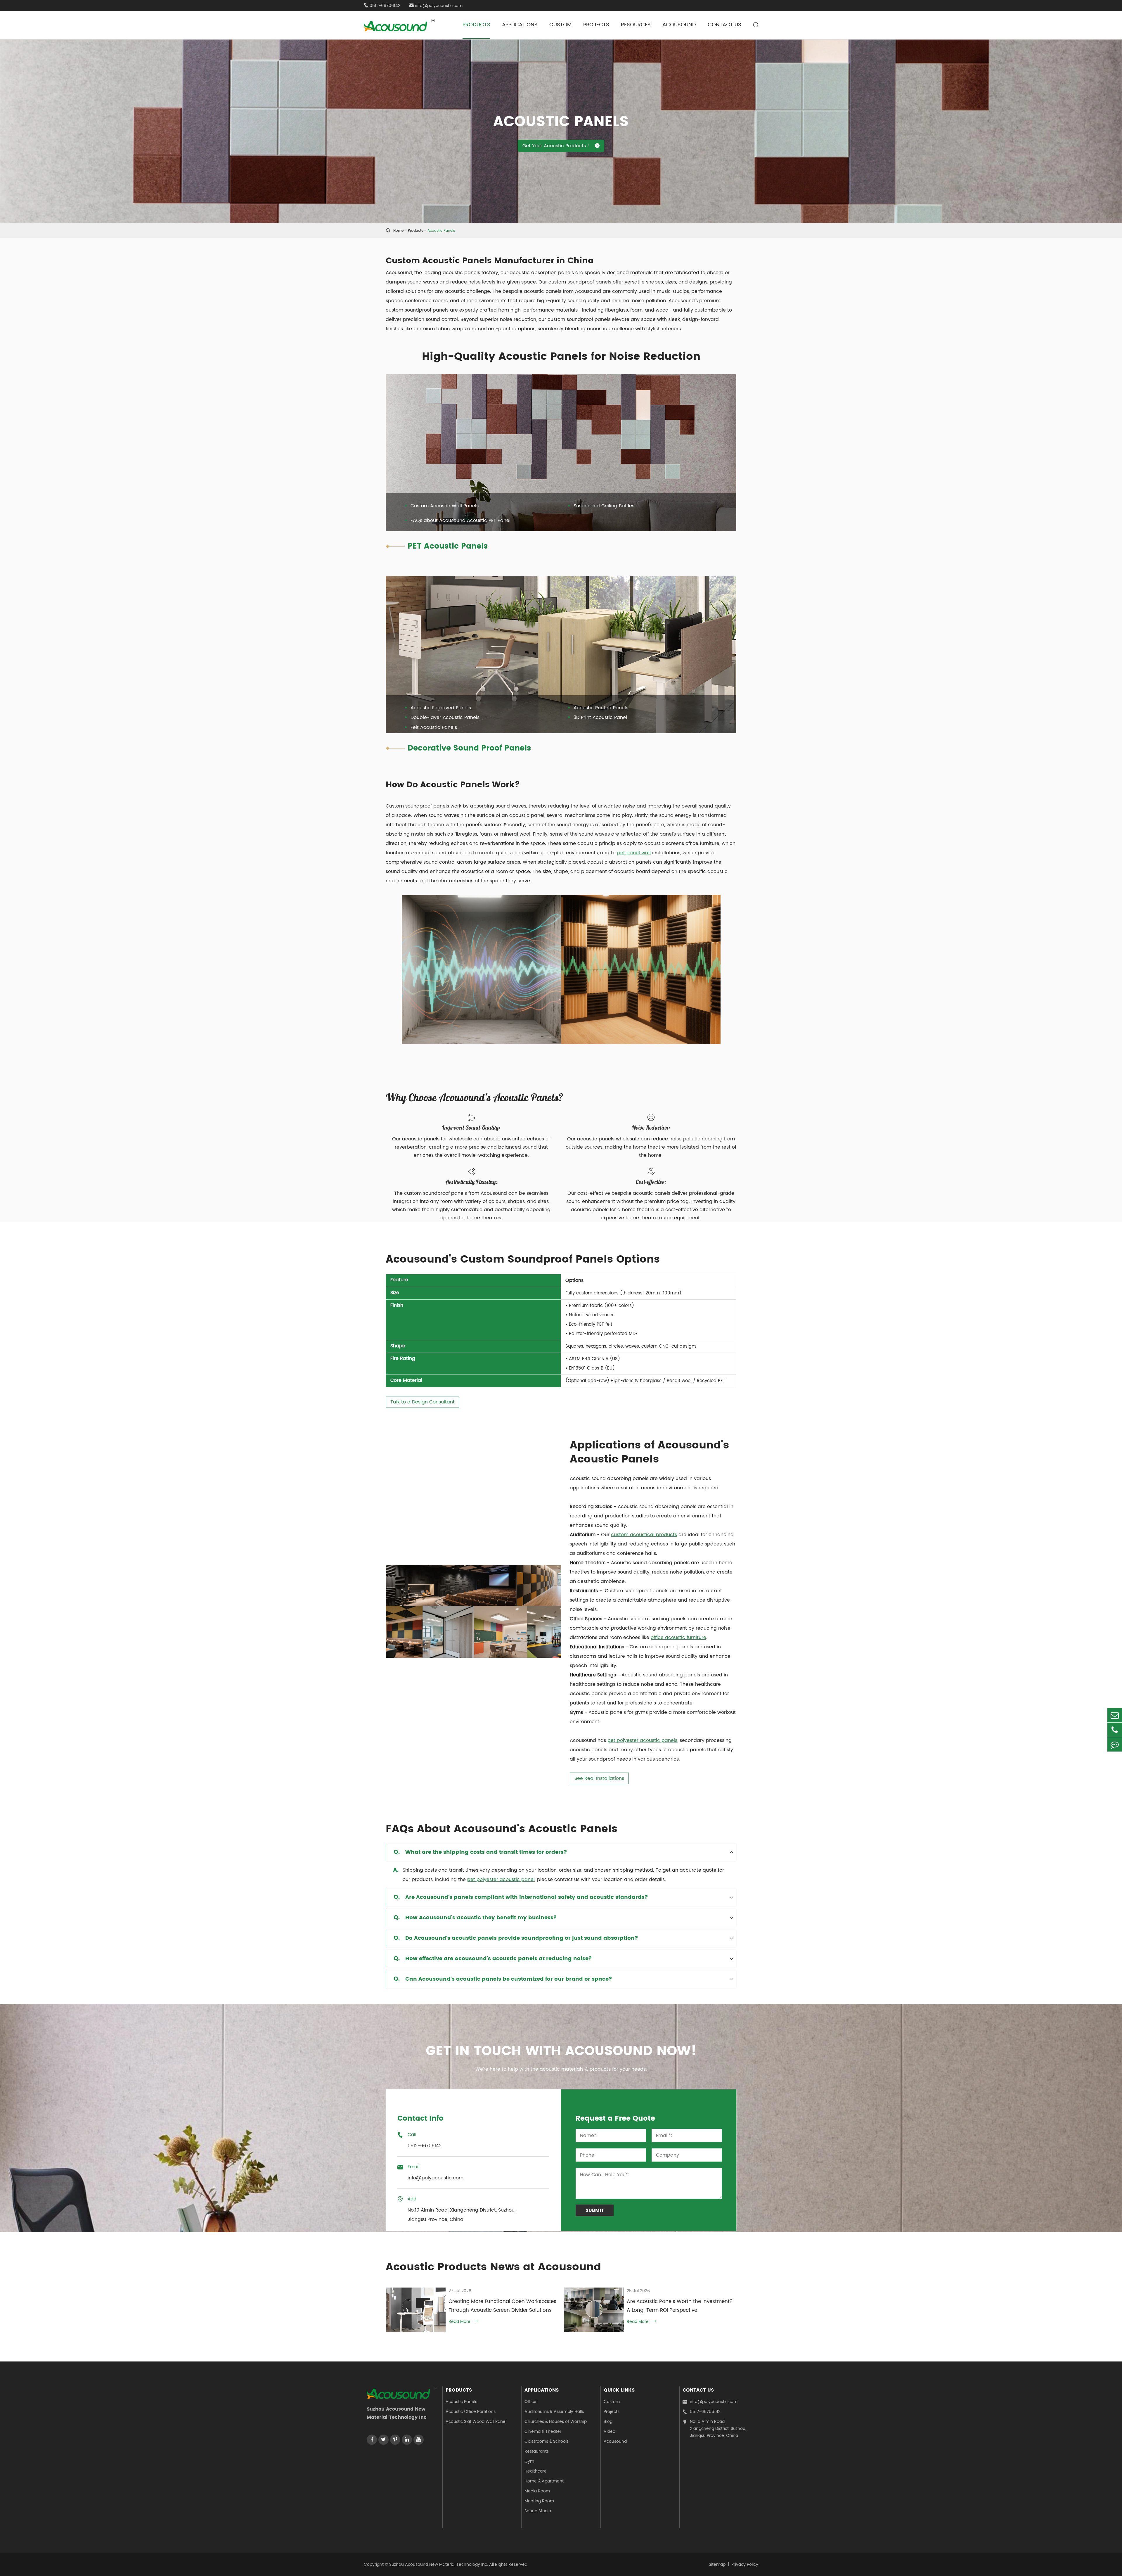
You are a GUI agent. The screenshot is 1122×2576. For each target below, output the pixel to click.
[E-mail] (1115, 1715)
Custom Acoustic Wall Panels (445, 506)
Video (610, 2431)
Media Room (537, 2491)
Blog (608, 2422)
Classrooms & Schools (547, 2441)
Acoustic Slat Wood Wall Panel (476, 2422)
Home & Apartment (544, 2481)
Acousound (679, 25)
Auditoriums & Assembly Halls (554, 2412)
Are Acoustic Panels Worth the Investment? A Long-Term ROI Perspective (680, 2306)
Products (476, 25)
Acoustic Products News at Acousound (493, 2267)
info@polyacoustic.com (436, 6)
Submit (595, 2210)
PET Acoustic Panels (448, 546)
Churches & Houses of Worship (556, 2422)
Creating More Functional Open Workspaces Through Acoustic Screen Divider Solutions (502, 2306)
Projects (596, 25)
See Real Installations (599, 1778)
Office (530, 2402)
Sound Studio (538, 2511)
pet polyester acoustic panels (642, 1740)
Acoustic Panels (441, 231)
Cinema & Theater (543, 2431)
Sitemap (717, 2564)
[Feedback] (1115, 1744)
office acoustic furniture (678, 1638)
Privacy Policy (745, 2564)
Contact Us (724, 25)
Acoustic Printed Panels (601, 708)
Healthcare (536, 2471)
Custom (560, 25)
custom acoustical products (644, 1535)
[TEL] (1115, 1730)
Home (398, 231)
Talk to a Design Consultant (423, 1402)
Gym (529, 2461)
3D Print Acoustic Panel (600, 718)
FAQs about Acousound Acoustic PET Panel (460, 521)
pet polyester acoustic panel (501, 1880)
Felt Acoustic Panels (434, 727)
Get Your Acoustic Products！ (561, 146)
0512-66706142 (702, 2412)
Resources (636, 25)
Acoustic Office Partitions (471, 2412)
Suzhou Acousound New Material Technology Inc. (439, 2564)
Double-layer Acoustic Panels (445, 718)
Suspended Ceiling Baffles (604, 506)
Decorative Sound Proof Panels (469, 748)
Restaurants (537, 2451)
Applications (520, 25)
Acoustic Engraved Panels (441, 708)
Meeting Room (539, 2501)
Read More (463, 2322)
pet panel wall (634, 853)
